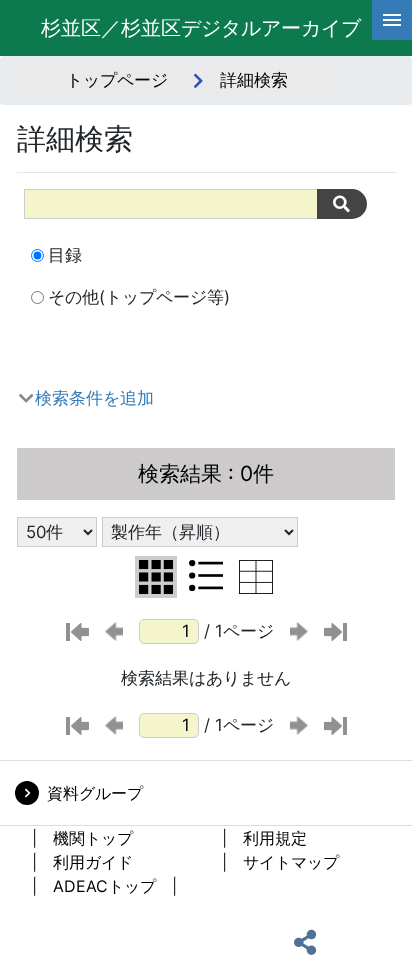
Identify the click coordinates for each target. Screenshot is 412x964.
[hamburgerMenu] (392, 20)
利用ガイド (93, 862)
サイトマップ (291, 862)
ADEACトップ (104, 886)
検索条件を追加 (94, 398)
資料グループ (95, 793)
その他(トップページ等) (139, 297)
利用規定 (275, 838)
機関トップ (93, 838)
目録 (65, 255)
